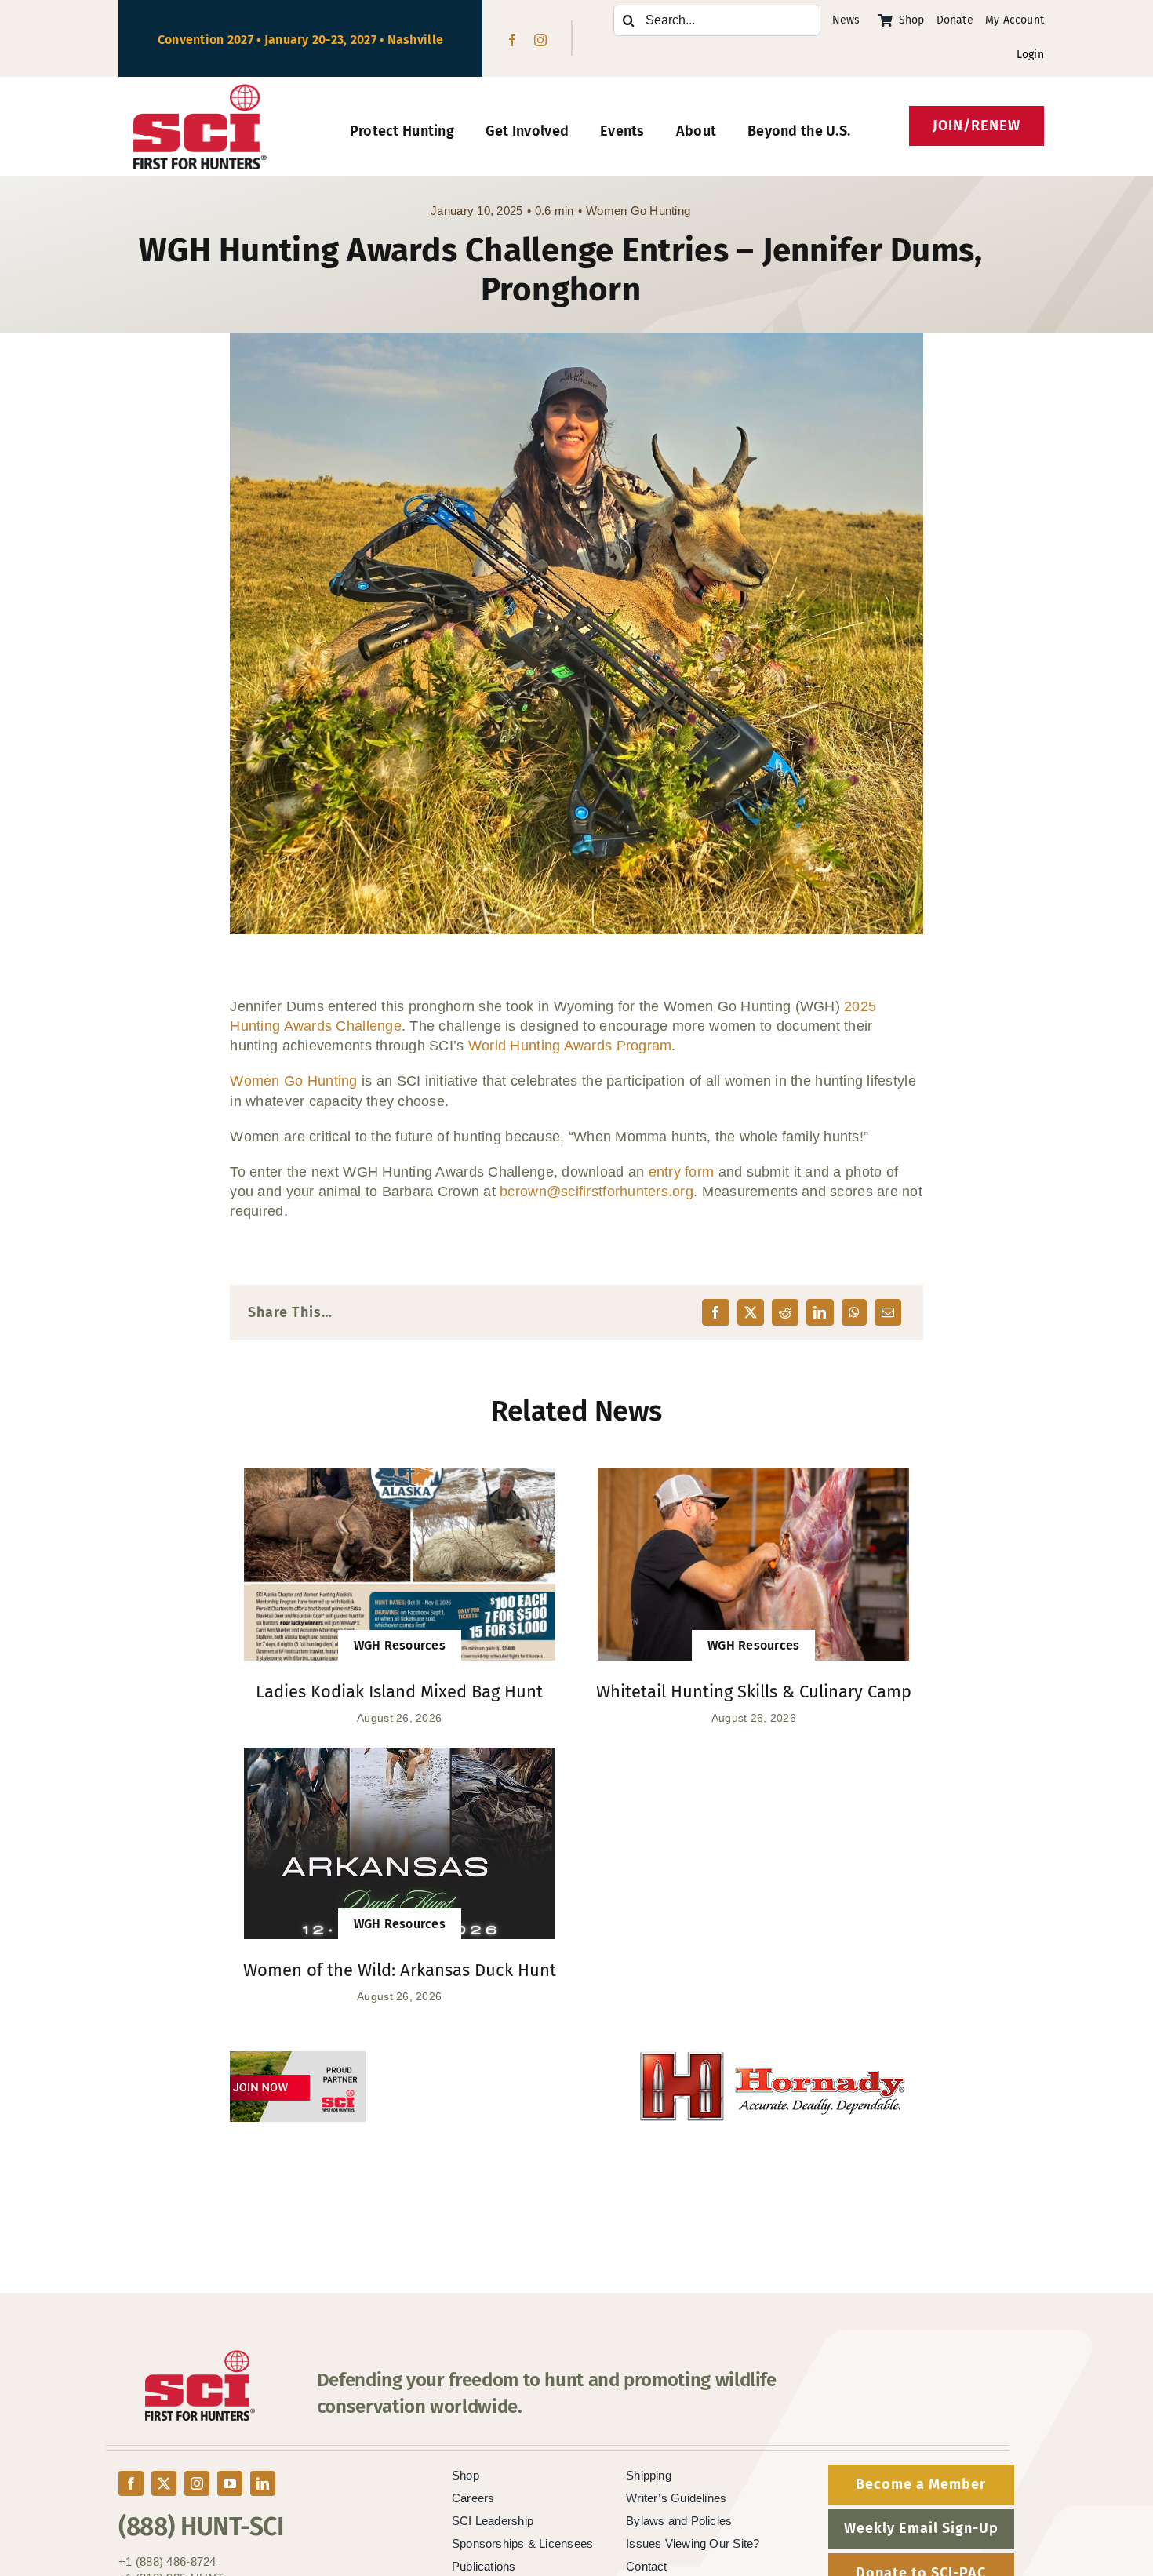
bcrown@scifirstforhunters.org (597, 1192)
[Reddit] (785, 1312)
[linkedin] (263, 2483)
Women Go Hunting (638, 211)
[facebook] (512, 40)
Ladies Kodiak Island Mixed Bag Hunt (399, 1692)
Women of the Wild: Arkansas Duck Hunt (400, 1970)
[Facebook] (715, 1312)
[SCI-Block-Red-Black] (200, 91)
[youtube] (230, 2483)
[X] (751, 1312)
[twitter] (164, 2483)
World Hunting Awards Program (570, 1046)
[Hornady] (576, 2061)
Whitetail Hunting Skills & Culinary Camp (754, 1692)
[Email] (888, 1312)
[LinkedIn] (820, 1312)
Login (1030, 55)
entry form (682, 1172)
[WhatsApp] (854, 1312)
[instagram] (540, 40)
